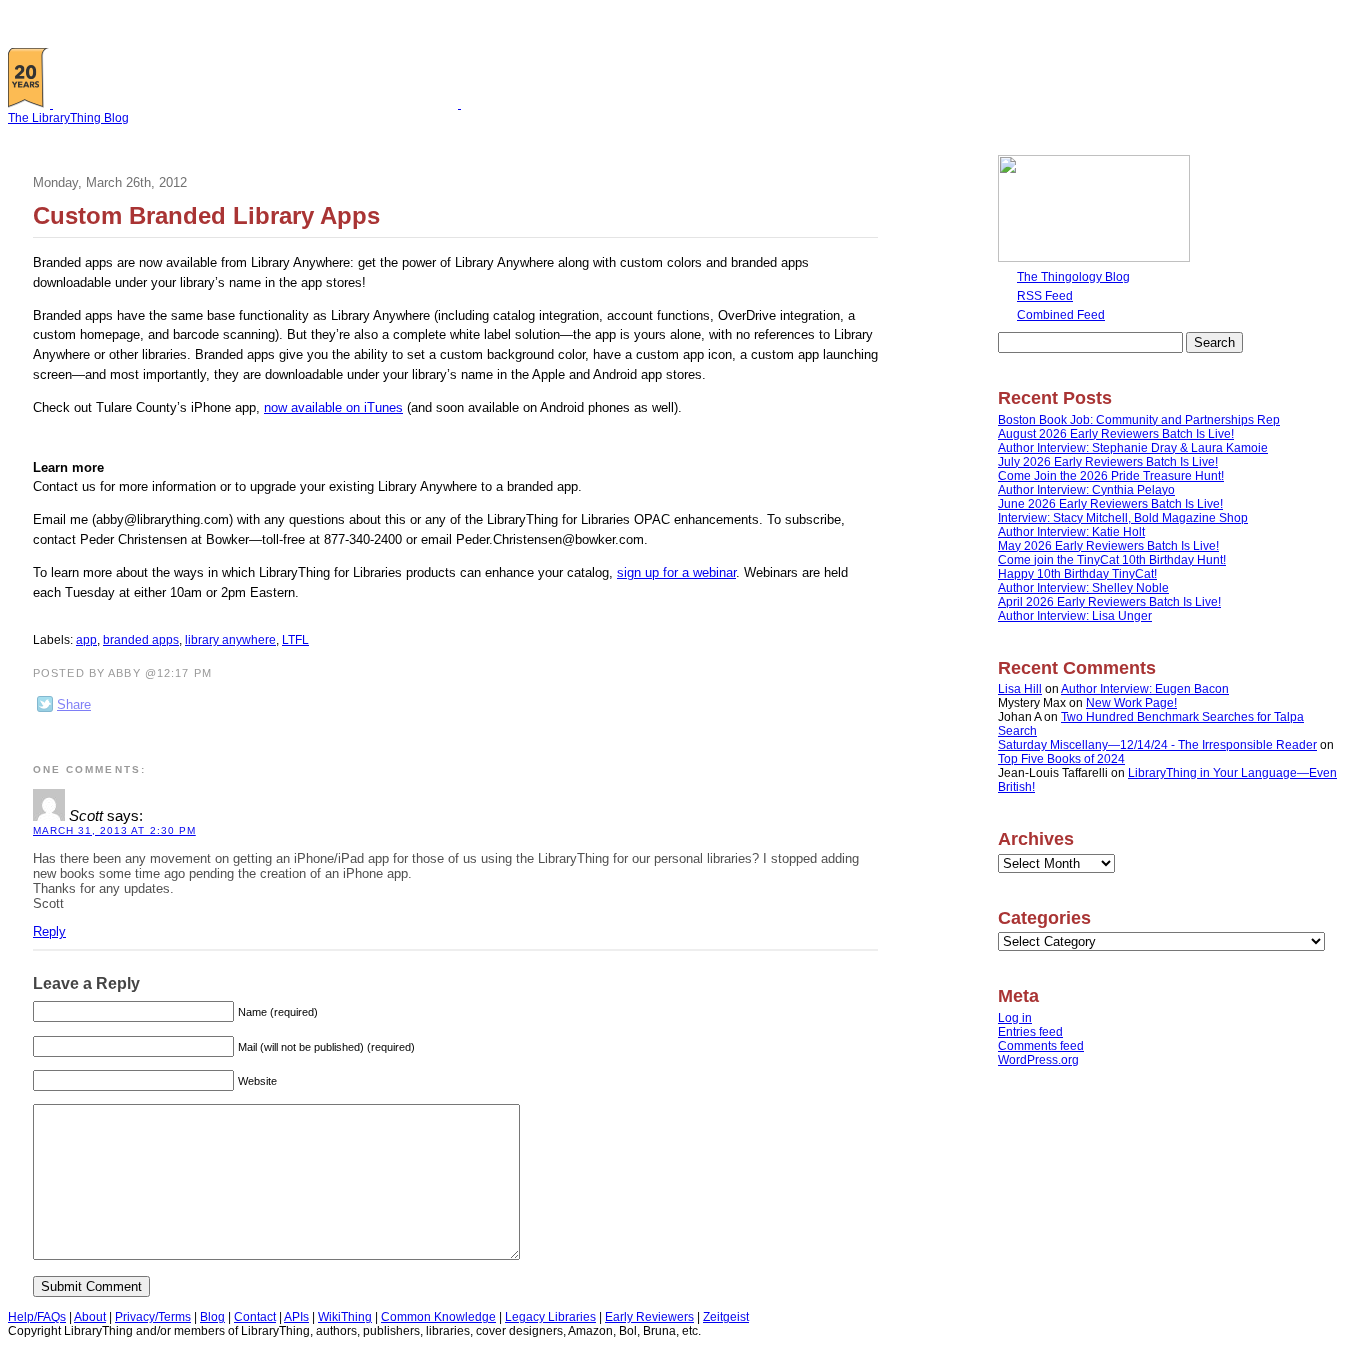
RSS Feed (1045, 296)
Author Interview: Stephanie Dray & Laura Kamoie (1133, 448)
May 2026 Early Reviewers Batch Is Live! (1108, 546)
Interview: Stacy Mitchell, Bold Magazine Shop (1123, 518)
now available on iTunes (333, 407)
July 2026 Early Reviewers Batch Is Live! (1108, 462)
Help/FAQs (37, 1317)
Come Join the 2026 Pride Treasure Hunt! (1111, 476)
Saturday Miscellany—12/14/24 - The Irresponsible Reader (1157, 745)
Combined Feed (1061, 315)
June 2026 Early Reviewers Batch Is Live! (1110, 504)
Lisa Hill (1020, 689)
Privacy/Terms (153, 1317)
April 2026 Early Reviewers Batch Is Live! (1109, 602)
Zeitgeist (726, 1317)
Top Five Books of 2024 (1061, 759)
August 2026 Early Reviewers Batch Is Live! (1116, 434)
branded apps (141, 640)
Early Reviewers (649, 1317)
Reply (49, 931)
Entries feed (1030, 1032)
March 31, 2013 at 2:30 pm (114, 830)
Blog (212, 1317)
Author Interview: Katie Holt (1071, 532)
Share (74, 704)
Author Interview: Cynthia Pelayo (1086, 490)
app (86, 640)
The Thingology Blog (1073, 277)
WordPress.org (1038, 1060)
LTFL (295, 640)
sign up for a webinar (676, 572)
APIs (296, 1317)
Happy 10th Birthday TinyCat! (1077, 574)
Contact (255, 1317)
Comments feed (1041, 1046)
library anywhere (230, 640)
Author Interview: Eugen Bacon (1145, 689)
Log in (1015, 1018)
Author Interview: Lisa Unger (1075, 616)
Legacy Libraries (550, 1317)
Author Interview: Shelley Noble (1083, 588)
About (90, 1317)
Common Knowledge (438, 1317)
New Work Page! (1131, 703)
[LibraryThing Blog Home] (260, 104)
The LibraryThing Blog (68, 118)
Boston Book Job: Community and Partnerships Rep (1139, 420)
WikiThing (345, 1317)
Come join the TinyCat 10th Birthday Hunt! (1112, 560)
